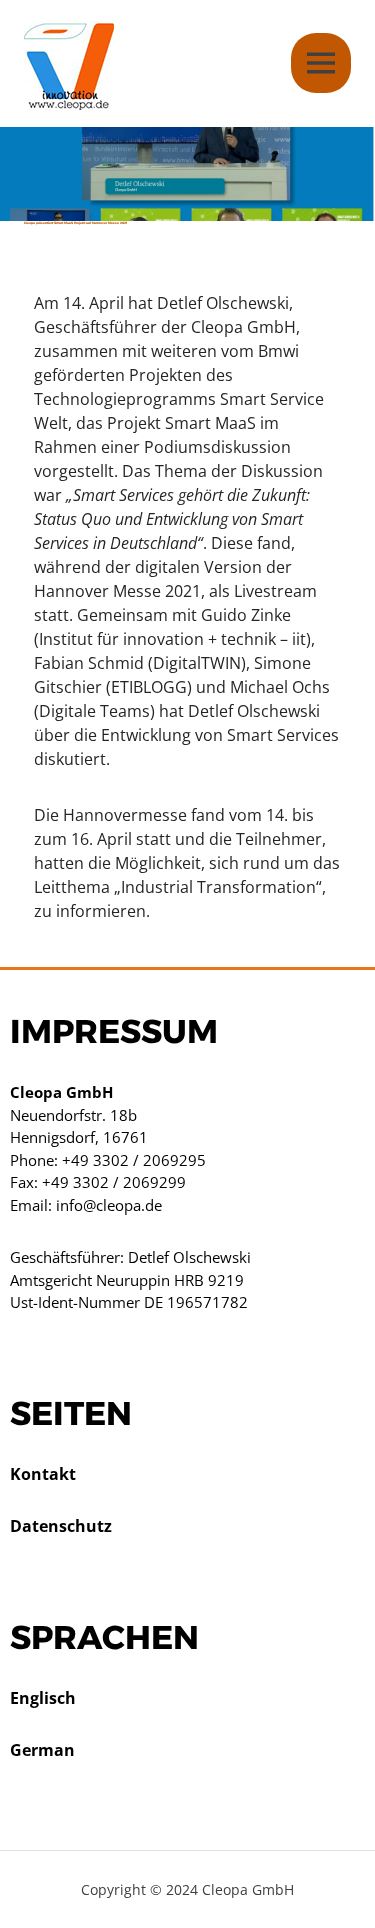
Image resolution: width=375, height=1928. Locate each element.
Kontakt (43, 1474)
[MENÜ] (321, 63)
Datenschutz (61, 1526)
